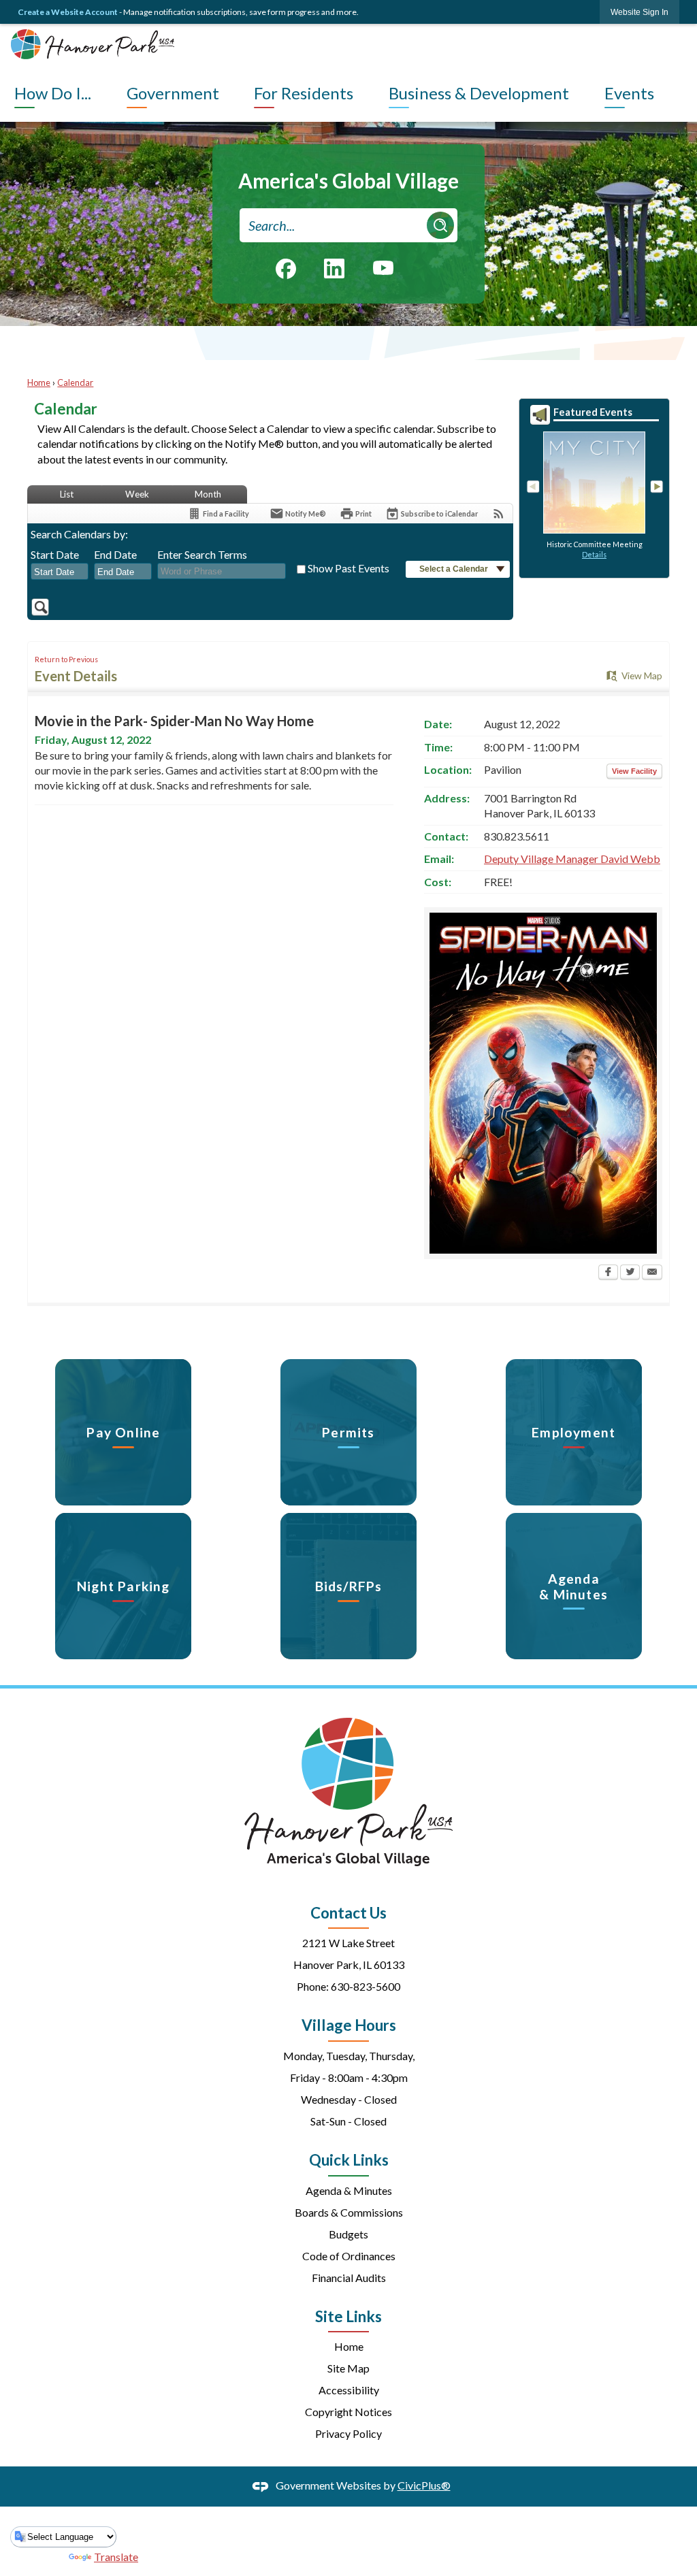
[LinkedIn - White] (334, 268)
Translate (116, 2557)
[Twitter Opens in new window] (630, 1273)
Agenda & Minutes (349, 2190)
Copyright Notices (348, 2412)
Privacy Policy (348, 2433)
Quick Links (349, 2160)
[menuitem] (67, 93)
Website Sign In (639, 12)
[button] (440, 225)
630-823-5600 (366, 1986)
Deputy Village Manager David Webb (572, 859)
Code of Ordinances (349, 2256)
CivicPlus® (424, 2485)
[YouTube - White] (383, 267)
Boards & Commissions (349, 2212)
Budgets (348, 2234)
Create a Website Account (68, 12)
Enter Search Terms (202, 554)
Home (39, 382)
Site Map (348, 2368)
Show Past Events (348, 568)
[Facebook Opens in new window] (608, 1273)
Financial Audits (349, 2278)
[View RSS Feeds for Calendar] (499, 513)
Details (594, 554)
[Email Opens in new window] (652, 1273)
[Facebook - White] (286, 269)
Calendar (75, 382)
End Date (115, 554)
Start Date (55, 554)
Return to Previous (66, 659)
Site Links (348, 2316)
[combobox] (60, 572)
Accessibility (349, 2390)
